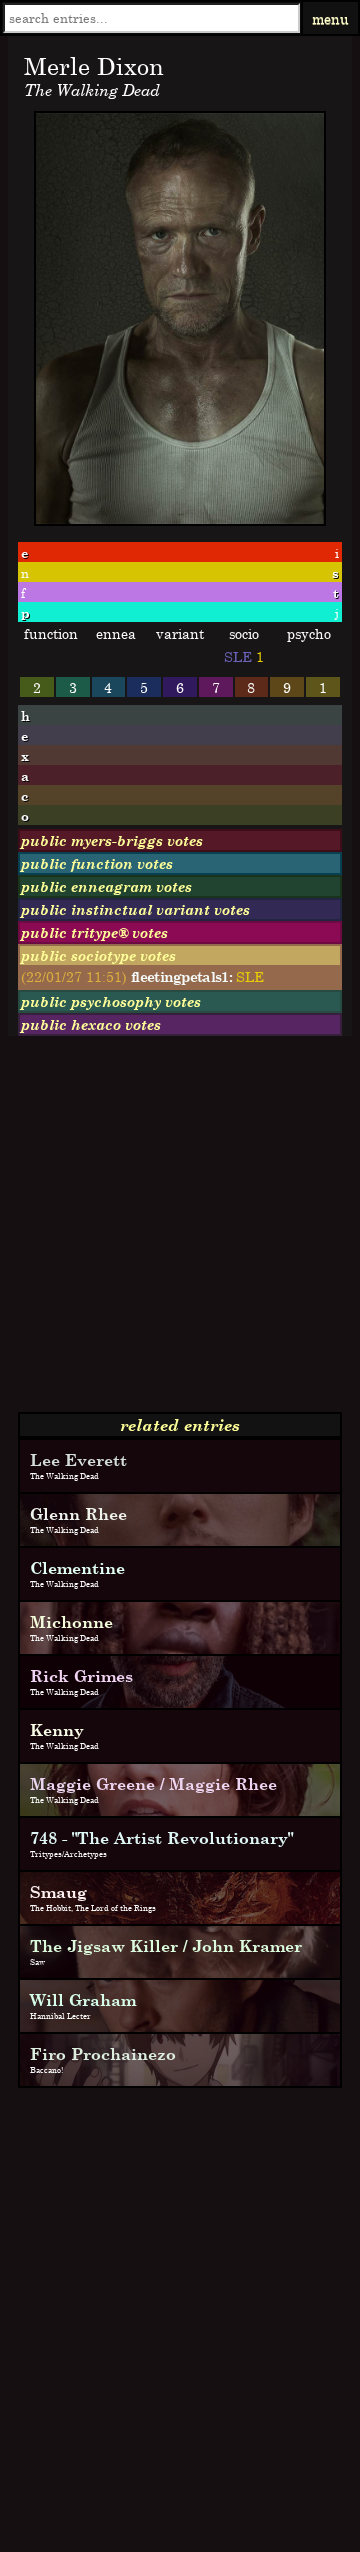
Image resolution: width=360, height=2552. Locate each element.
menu (330, 18)
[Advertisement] (180, 1232)
